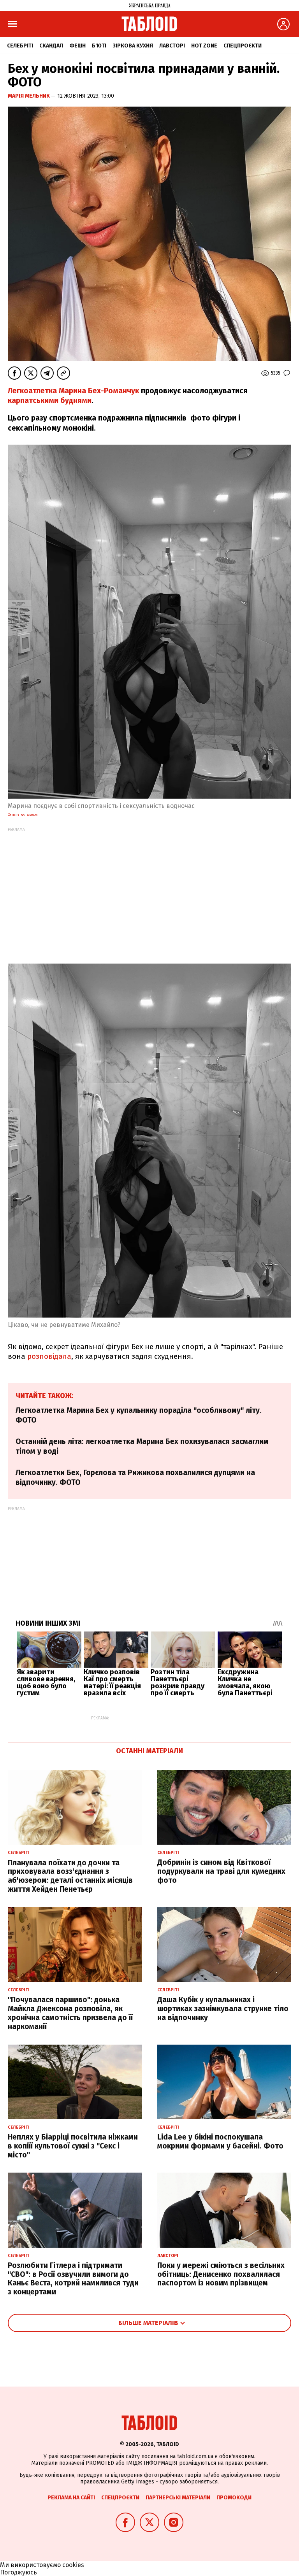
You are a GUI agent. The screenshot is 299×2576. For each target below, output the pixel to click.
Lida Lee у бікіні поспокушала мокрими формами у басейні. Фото (220, 2141)
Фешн (77, 46)
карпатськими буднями (50, 400)
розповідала (49, 1356)
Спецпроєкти (243, 46)
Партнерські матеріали (178, 2498)
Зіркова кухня (133, 46)
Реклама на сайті (71, 2498)
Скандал (51, 46)
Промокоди (234, 2498)
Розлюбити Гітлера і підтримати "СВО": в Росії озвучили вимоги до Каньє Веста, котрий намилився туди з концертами (73, 2279)
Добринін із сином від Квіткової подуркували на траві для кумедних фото (221, 1871)
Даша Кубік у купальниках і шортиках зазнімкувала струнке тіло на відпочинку (223, 2009)
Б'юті (99, 46)
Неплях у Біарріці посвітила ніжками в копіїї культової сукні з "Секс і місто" (73, 2146)
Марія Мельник (29, 96)
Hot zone (204, 46)
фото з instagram (23, 815)
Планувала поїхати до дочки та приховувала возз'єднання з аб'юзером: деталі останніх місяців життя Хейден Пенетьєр (70, 1876)
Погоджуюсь (18, 2572)
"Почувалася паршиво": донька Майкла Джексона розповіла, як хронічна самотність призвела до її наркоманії (70, 2013)
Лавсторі (172, 46)
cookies (73, 2565)
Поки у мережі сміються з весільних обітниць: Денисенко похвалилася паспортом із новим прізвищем (221, 2274)
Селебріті (20, 46)
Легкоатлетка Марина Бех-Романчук (74, 391)
